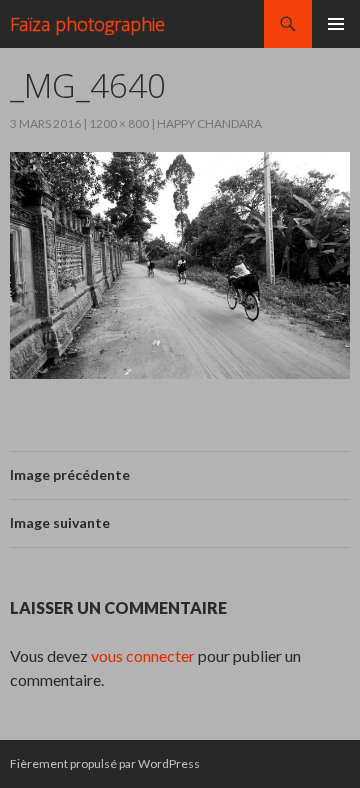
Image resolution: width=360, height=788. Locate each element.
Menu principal (336, 24)
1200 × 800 (119, 123)
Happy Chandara (209, 123)
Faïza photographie (87, 24)
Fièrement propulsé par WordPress (105, 763)
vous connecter (143, 655)
